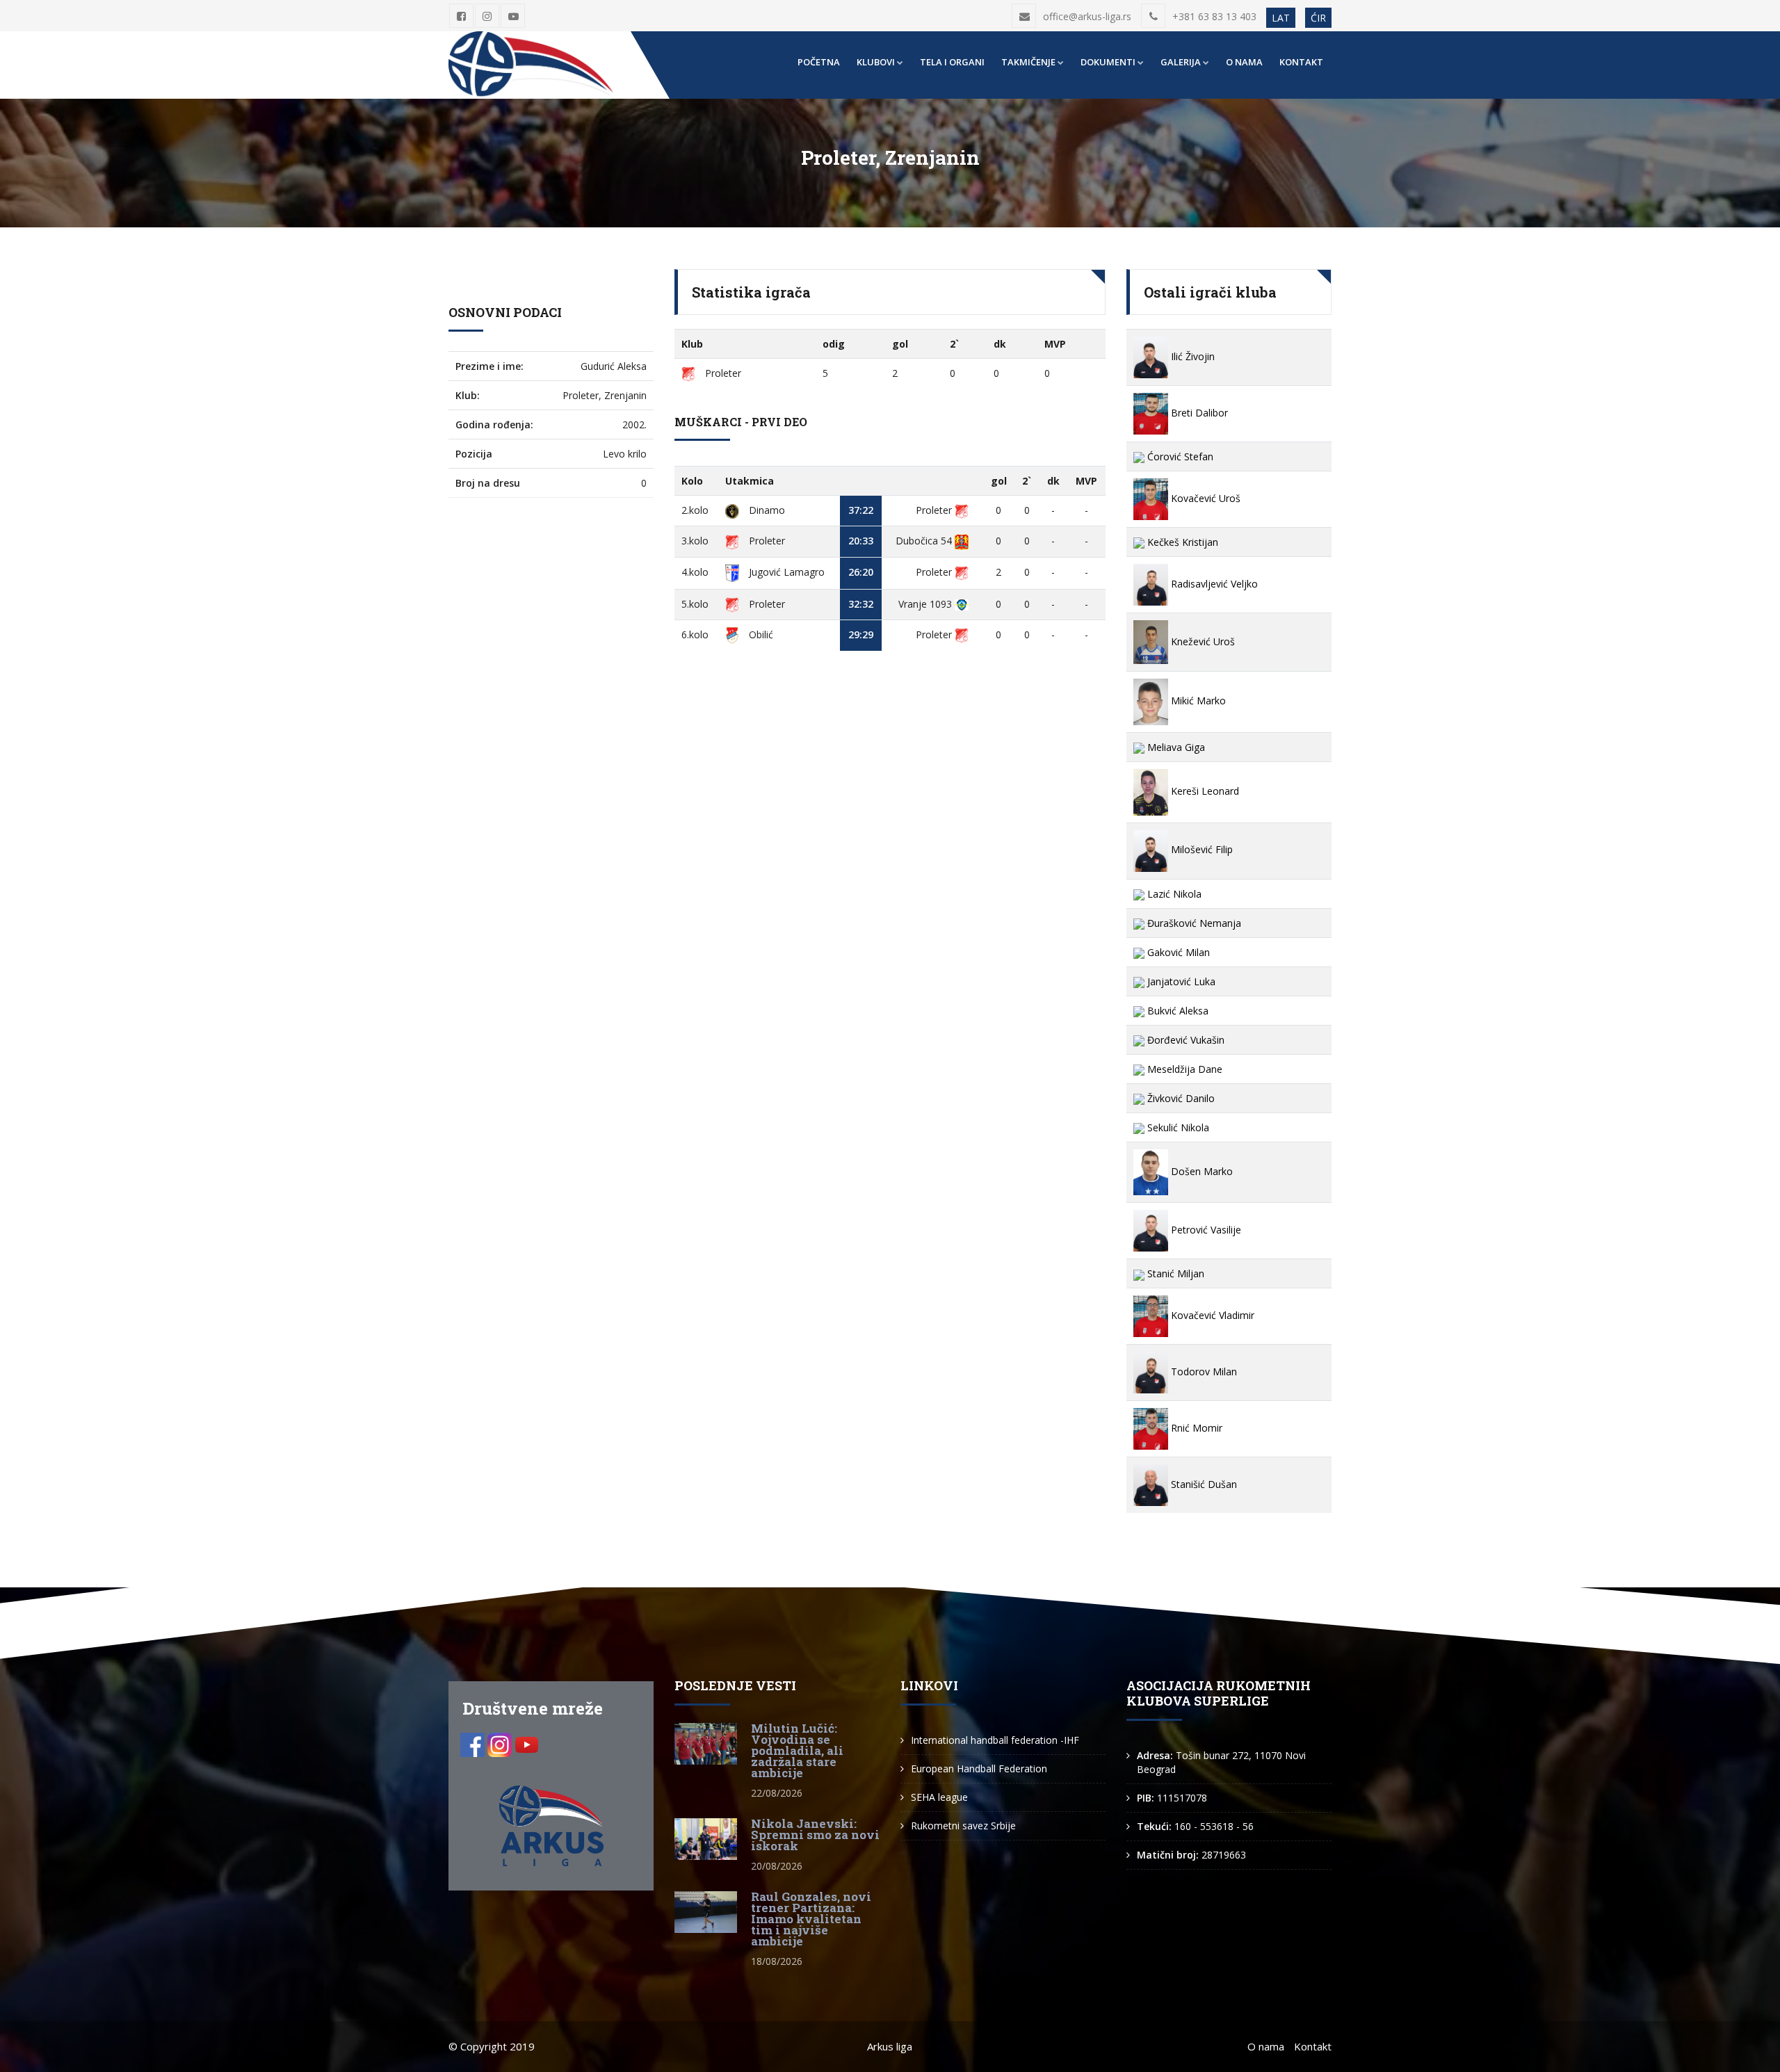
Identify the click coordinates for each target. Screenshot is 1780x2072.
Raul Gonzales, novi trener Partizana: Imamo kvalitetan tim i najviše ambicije (811, 1919)
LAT (1281, 18)
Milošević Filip (1200, 849)
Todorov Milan (1203, 1371)
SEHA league (939, 1797)
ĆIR (1318, 18)
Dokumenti (1108, 62)
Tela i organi (952, 62)
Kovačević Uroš (1204, 498)
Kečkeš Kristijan (1181, 542)
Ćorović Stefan (1179, 456)
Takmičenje (1028, 62)
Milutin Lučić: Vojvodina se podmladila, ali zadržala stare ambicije (797, 1750)
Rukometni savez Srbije (963, 1826)
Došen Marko (1200, 1171)
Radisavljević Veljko (1213, 584)
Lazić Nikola (1173, 894)
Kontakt (1301, 62)
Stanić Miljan (1174, 1273)
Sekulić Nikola (1177, 1127)
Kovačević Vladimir (1211, 1315)
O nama (1244, 62)
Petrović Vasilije (1205, 1230)
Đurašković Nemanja (1193, 923)
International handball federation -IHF (995, 1740)
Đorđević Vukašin (1184, 1040)
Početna (819, 62)
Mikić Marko (1197, 701)
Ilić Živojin (1191, 356)
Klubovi (876, 62)
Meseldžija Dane (1183, 1069)
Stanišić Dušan (1203, 1484)
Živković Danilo (1180, 1098)
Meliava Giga (1175, 747)
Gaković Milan (1177, 952)
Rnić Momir (1195, 1428)
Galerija (1181, 62)
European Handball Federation (979, 1769)
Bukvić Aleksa (1176, 1011)
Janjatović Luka (1180, 981)
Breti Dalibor (1198, 413)
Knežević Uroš (1201, 641)
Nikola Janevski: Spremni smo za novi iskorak (815, 1835)
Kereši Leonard (1204, 791)
